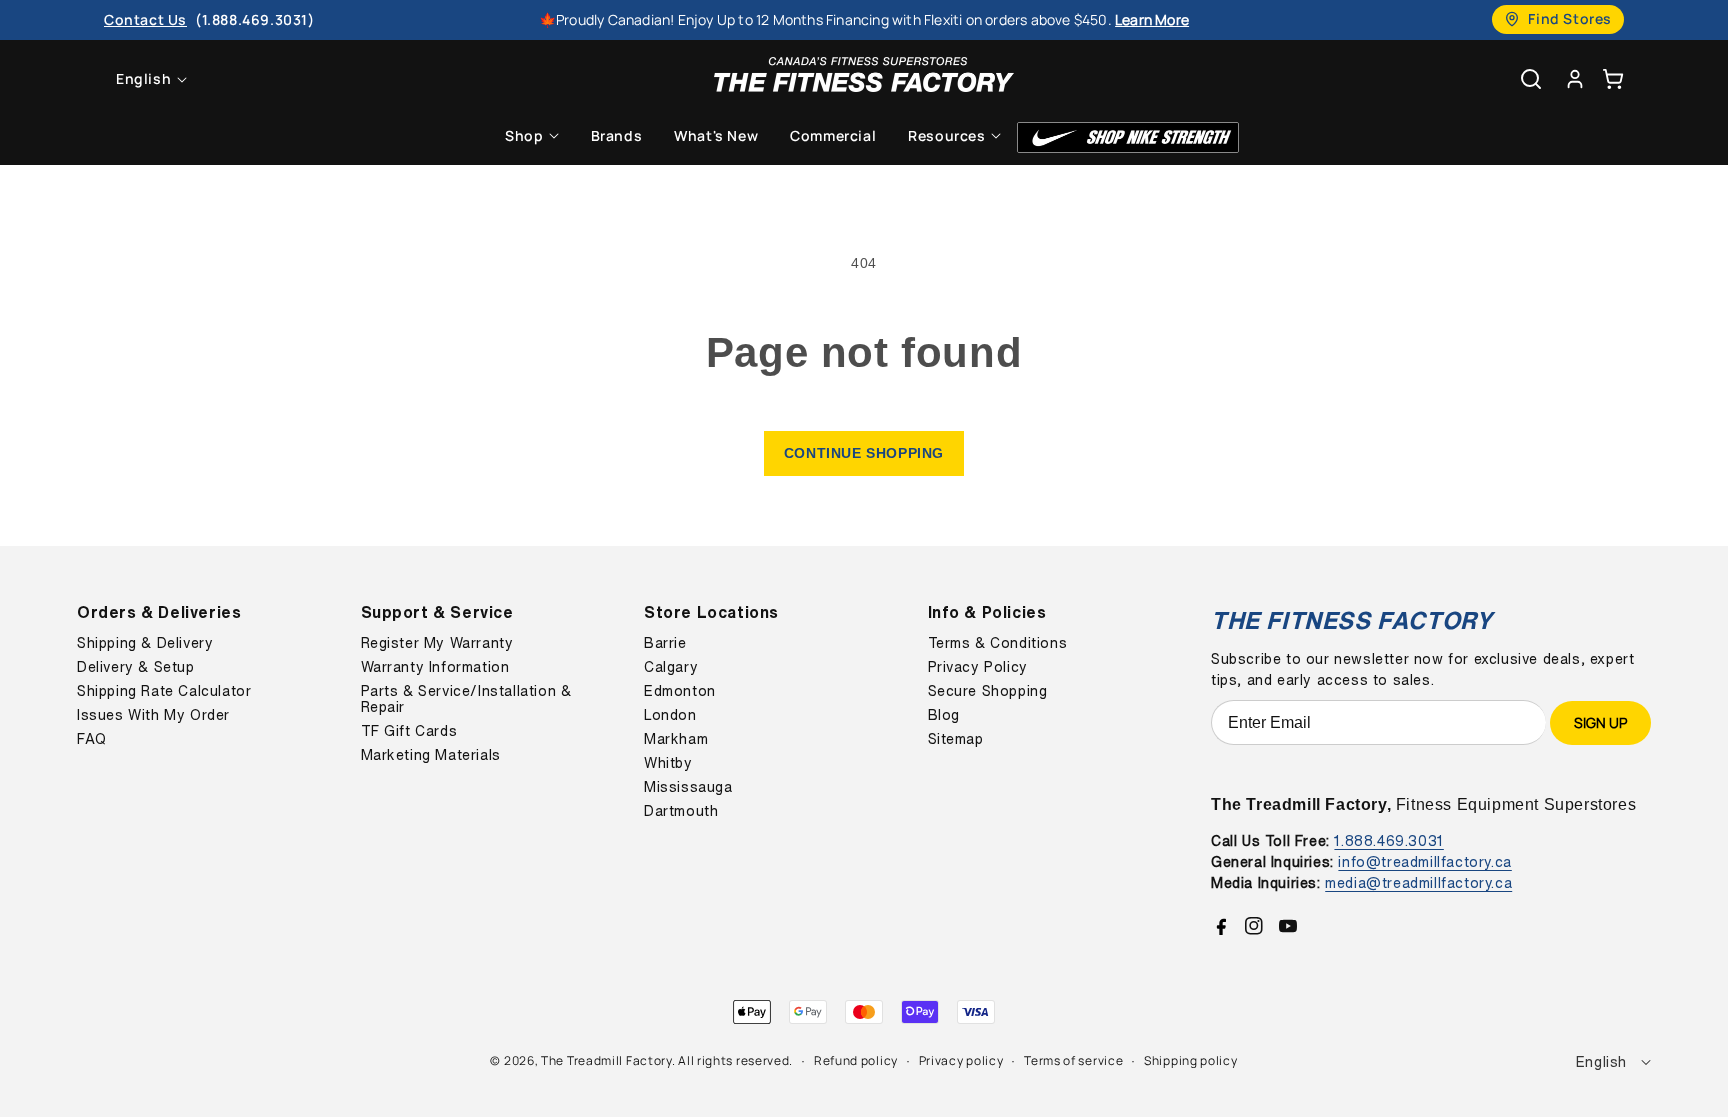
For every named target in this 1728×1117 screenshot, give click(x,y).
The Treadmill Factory (606, 1060)
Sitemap (956, 739)
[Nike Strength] (1128, 137)
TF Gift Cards (409, 731)
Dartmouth (681, 811)
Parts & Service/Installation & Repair (466, 699)
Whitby (668, 763)
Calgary (671, 667)
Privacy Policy (978, 667)
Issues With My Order (153, 715)
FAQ (92, 739)
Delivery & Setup (136, 667)
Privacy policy (961, 1060)
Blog (944, 715)
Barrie (665, 643)
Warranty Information (435, 667)
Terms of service (1073, 1060)
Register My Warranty (437, 643)
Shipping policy (1191, 1060)
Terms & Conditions (998, 643)
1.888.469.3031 (1388, 840)
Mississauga (688, 787)
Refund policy (856, 1060)
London (670, 715)
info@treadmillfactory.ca (1424, 861)
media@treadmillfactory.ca (1418, 882)
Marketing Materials (431, 755)
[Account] (1575, 78)
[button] (1613, 78)
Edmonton (680, 691)
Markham (676, 739)
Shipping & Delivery (145, 643)
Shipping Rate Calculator (164, 691)
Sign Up (1600, 722)
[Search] (1531, 79)
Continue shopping (864, 453)
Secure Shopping (988, 691)
